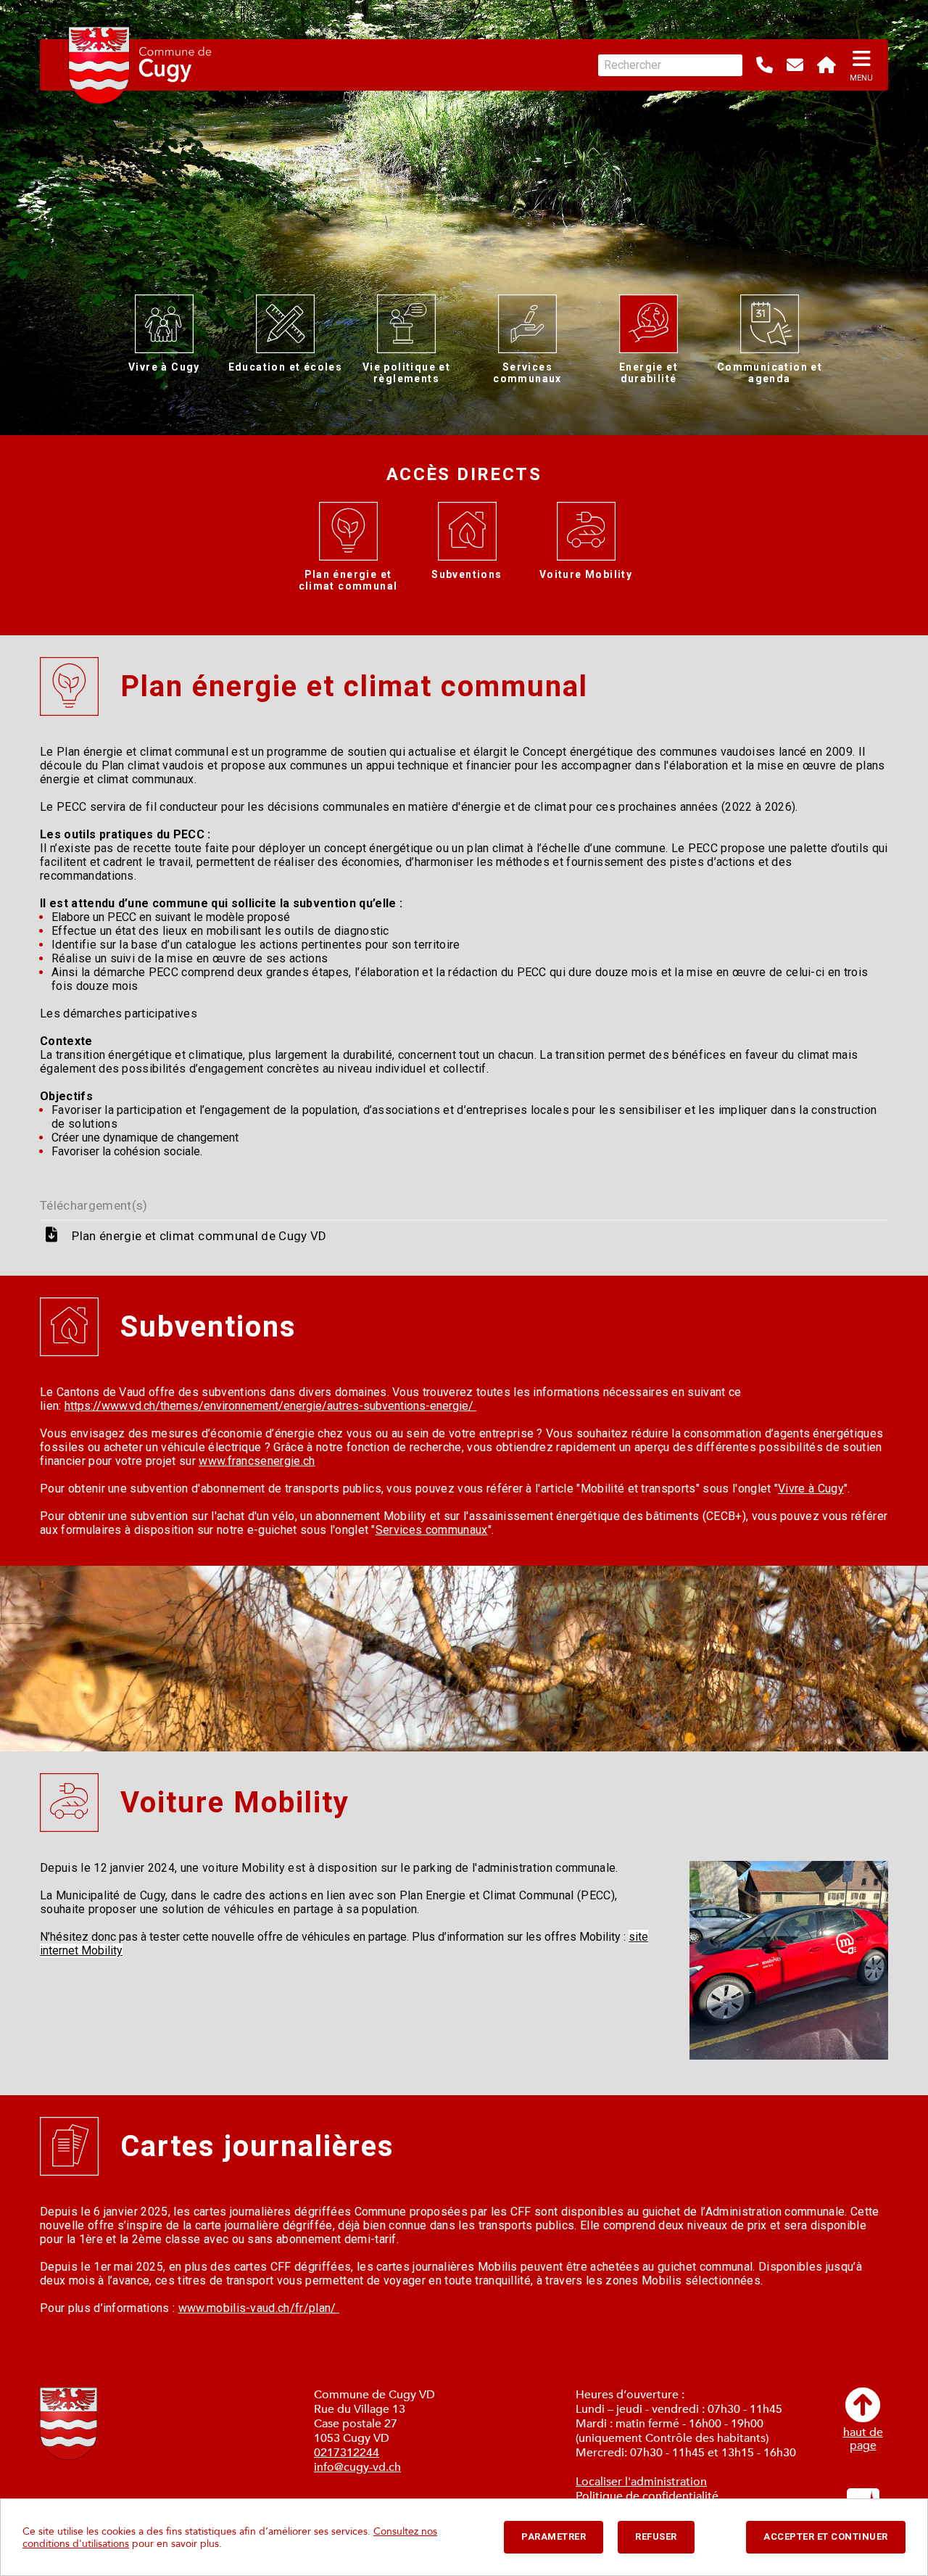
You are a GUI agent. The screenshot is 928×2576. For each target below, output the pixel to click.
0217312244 (347, 2453)
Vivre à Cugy (811, 1489)
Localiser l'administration (641, 2482)
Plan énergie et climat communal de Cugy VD (199, 1236)
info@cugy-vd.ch (357, 2467)
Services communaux (432, 1530)
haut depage (863, 2438)
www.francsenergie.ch (257, 1461)
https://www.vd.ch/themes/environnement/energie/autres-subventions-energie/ (270, 1406)
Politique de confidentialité (647, 2496)
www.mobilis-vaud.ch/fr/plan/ (259, 2308)
